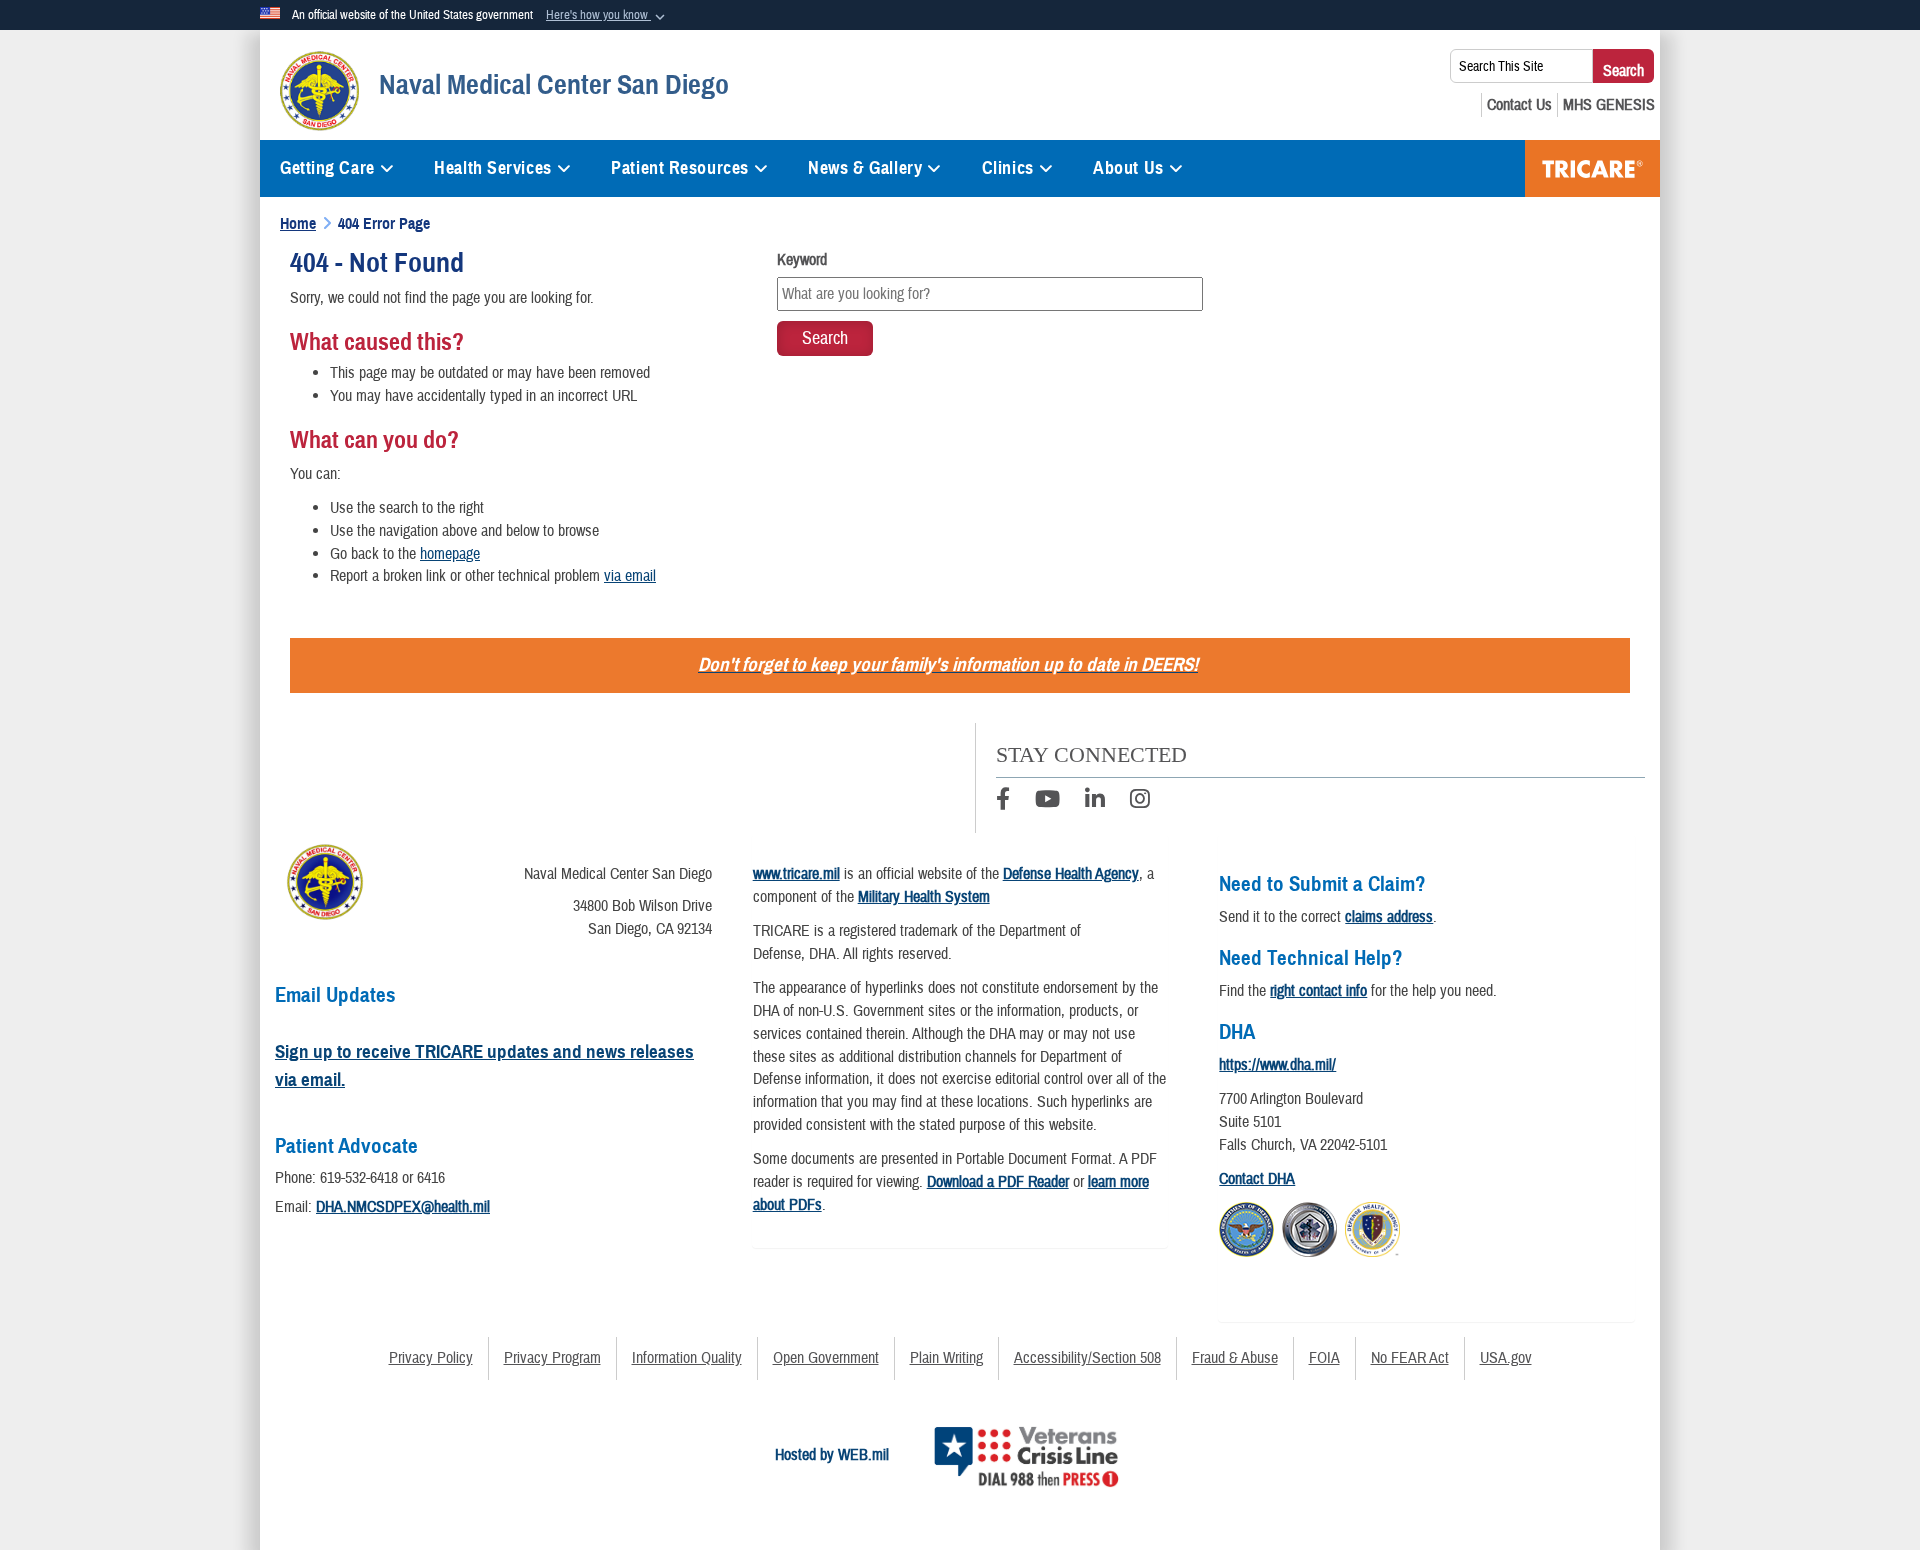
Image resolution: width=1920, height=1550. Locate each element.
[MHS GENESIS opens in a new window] (1609, 105)
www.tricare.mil (796, 874)
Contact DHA (1257, 1179)
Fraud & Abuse (1235, 1358)
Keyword (802, 260)
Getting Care (327, 168)
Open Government (826, 1358)
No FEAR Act (1410, 1358)
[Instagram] (1140, 802)
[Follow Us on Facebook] (1003, 802)
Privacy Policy (431, 1358)
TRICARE (1592, 168)
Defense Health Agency (1071, 874)
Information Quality (687, 1358)
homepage (450, 554)
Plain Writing (946, 1358)
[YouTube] (1047, 802)
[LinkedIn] (1095, 802)
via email (630, 576)
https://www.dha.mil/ (1277, 1065)
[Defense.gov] (1246, 1226)
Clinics (1008, 168)
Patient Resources (680, 168)
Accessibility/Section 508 (1087, 1358)
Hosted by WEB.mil (832, 1455)
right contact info (1318, 991)
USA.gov (1506, 1358)
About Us (1128, 168)
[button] (607, 16)
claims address (1389, 917)
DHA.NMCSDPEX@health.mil (403, 1207)
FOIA (1324, 1358)
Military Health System (924, 897)
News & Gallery (865, 168)
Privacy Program (552, 1358)
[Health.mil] (1309, 1226)
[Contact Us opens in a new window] (1519, 105)
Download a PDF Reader (998, 1182)
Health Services (492, 168)
